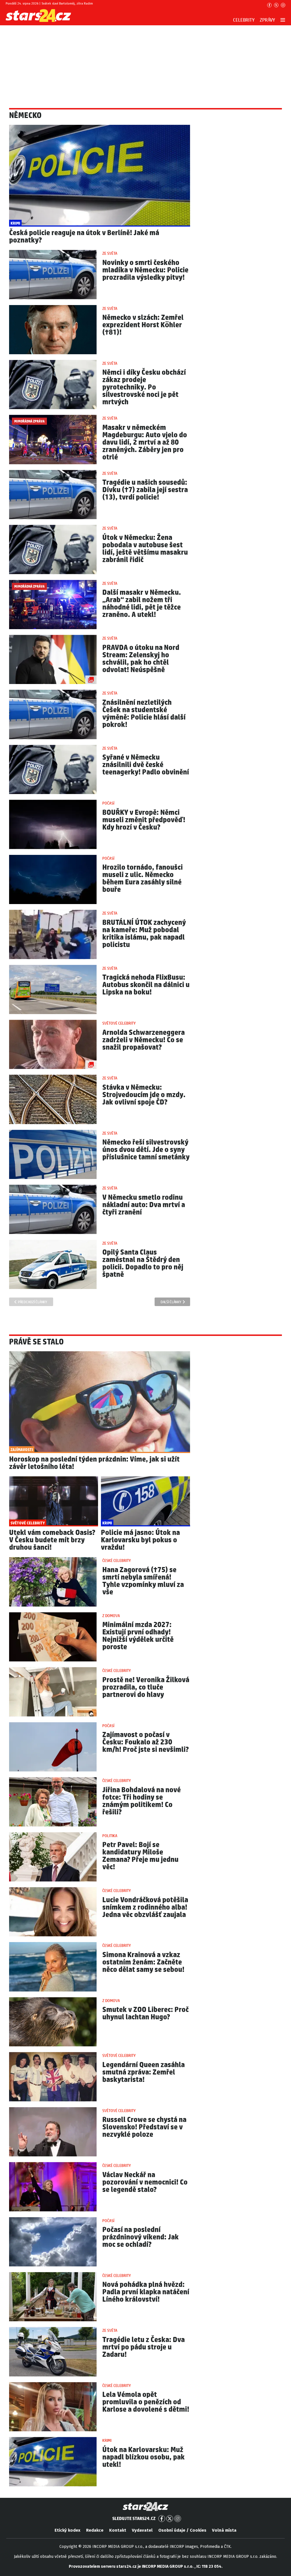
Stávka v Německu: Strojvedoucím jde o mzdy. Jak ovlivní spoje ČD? (144, 1095)
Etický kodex (67, 2530)
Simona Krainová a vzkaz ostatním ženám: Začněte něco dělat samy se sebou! (143, 1962)
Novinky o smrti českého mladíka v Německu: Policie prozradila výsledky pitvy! (145, 270)
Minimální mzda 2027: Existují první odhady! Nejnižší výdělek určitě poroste (138, 1636)
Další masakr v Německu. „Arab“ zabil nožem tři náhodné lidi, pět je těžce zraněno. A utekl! (142, 604)
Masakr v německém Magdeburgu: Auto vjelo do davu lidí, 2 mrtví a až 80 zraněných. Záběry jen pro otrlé (145, 443)
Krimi (107, 2441)
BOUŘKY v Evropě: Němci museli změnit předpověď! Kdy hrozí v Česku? (144, 820)
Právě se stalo (36, 1342)
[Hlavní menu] (283, 20)
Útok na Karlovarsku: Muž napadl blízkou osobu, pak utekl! (144, 2457)
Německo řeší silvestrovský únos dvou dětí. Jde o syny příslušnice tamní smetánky (146, 1150)
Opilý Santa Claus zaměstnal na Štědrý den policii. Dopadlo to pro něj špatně (143, 1264)
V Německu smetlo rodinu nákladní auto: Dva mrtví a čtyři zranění (144, 1205)
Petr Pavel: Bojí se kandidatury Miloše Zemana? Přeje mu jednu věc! (140, 1856)
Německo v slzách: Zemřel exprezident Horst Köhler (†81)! (143, 325)
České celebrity (117, 1561)
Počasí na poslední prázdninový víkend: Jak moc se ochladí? (141, 2237)
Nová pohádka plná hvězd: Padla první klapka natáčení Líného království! (146, 2292)
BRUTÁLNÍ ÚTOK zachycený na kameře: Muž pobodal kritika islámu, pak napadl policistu (144, 934)
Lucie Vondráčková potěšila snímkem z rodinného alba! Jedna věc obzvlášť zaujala (145, 1907)
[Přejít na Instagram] (283, 5)
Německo (25, 116)
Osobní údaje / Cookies (182, 2530)
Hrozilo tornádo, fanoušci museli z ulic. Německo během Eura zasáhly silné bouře (143, 879)
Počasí (108, 803)
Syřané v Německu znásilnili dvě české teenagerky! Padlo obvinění (146, 765)
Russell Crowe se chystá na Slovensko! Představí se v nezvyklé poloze (144, 2127)
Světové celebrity (119, 1023)
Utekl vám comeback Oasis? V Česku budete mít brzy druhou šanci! (52, 1540)
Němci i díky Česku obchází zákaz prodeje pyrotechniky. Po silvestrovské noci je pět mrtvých (144, 387)
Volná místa (224, 2530)
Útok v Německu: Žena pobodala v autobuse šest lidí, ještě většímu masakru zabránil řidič (145, 549)
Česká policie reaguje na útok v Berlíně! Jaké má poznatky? (84, 237)
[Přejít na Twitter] (276, 5)
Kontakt (118, 2530)
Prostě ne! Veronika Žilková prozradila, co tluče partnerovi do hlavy (146, 1687)
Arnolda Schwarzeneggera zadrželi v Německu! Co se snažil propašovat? (144, 1040)
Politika (110, 1836)
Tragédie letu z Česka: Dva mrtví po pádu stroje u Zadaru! (144, 2347)
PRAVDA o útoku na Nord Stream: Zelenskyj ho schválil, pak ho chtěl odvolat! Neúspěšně (141, 659)
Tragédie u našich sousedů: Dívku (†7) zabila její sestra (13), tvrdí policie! (145, 490)
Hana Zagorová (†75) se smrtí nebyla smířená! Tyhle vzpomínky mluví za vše (143, 1581)
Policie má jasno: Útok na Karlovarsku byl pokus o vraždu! (140, 1540)
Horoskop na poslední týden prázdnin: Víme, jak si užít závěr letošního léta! (94, 1463)
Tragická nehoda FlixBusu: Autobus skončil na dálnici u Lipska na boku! (146, 985)
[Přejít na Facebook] (269, 5)
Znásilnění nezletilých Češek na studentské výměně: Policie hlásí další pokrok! (144, 714)
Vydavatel (142, 2530)
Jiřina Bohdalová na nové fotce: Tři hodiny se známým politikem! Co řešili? (142, 1801)
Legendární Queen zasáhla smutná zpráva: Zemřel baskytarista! (144, 2072)
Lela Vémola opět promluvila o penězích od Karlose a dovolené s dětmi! (146, 2402)
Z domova (111, 1616)
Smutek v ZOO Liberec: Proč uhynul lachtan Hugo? (145, 2014)
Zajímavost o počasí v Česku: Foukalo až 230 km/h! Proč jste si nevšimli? (145, 1742)
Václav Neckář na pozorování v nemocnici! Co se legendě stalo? (145, 2182)
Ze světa (110, 254)
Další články (171, 1302)
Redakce (95, 2530)
